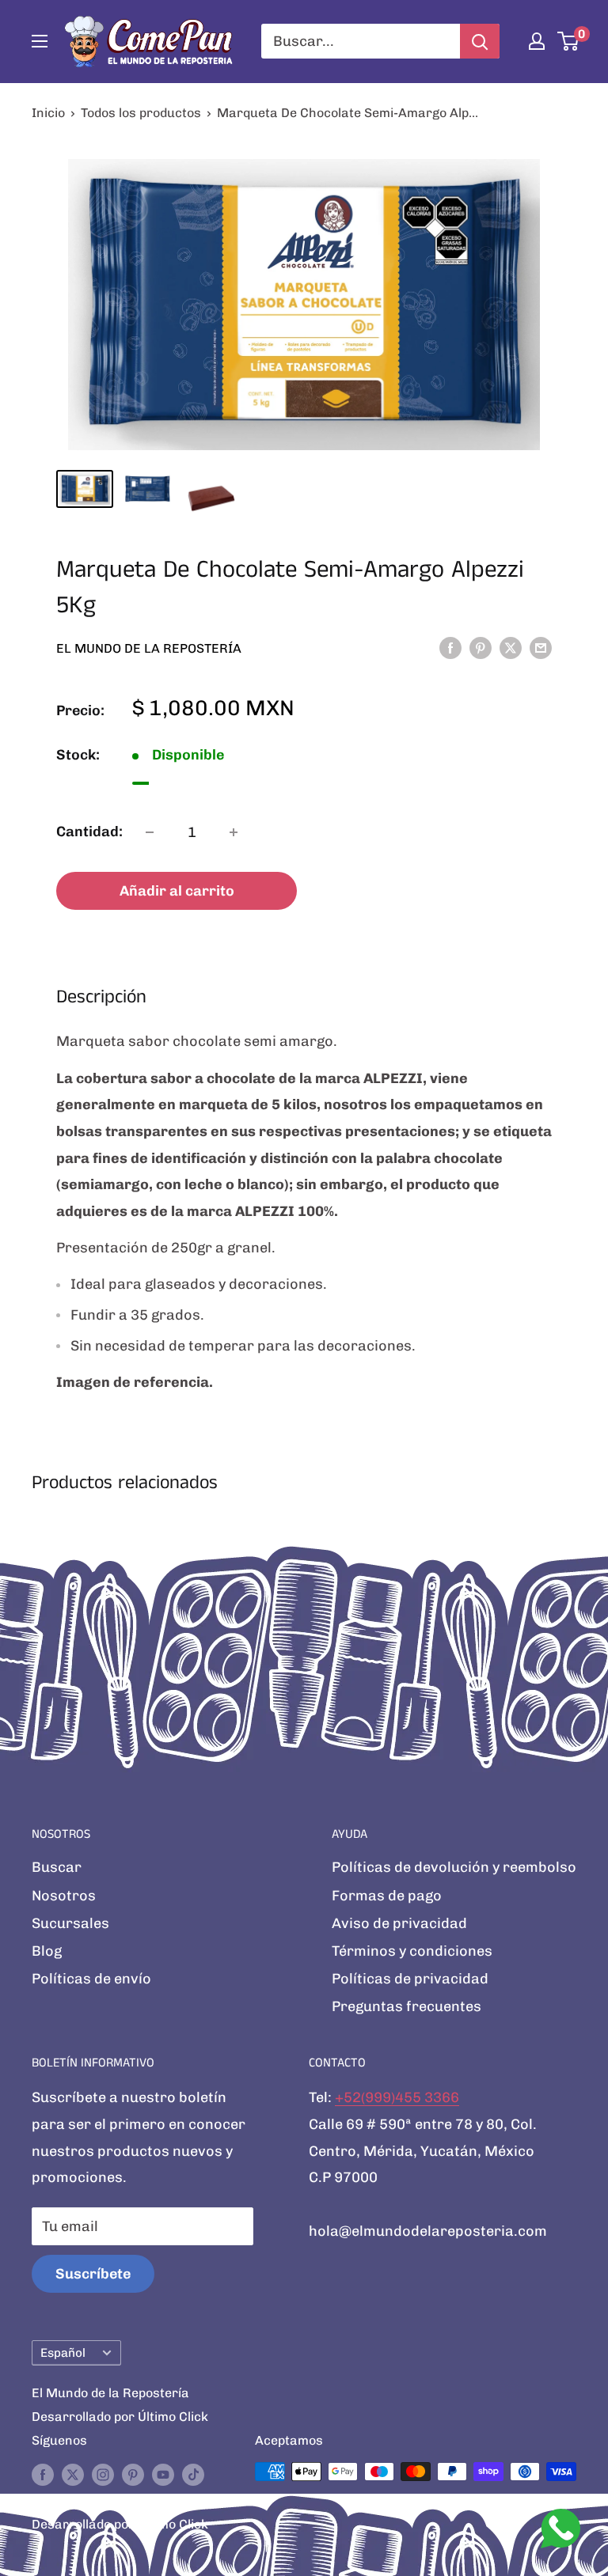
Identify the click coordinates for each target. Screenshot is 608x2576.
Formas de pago (387, 1896)
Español (63, 2353)
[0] (569, 41)
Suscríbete (93, 2274)
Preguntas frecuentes (407, 2006)
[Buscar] (480, 41)
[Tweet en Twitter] (511, 647)
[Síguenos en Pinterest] (133, 2474)
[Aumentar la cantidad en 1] (234, 832)
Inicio (48, 113)
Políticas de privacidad (410, 1979)
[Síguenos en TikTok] (193, 2474)
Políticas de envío (91, 1979)
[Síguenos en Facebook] (43, 2474)
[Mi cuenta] (537, 41)
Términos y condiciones (412, 1951)
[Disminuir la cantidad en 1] (150, 832)
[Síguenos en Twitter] (73, 2474)
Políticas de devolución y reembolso (454, 1867)
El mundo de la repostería (149, 648)
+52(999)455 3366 (397, 2097)
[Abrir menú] (40, 41)
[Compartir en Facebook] (450, 647)
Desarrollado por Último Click (120, 2417)
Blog (47, 1951)
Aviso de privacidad (399, 1923)
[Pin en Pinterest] (481, 647)
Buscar (57, 1867)
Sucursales (70, 1923)
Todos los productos (141, 113)
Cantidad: (89, 832)
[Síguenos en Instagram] (103, 2474)
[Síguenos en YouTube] (163, 2474)
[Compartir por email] (541, 647)
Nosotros (64, 1896)
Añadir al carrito (177, 891)
